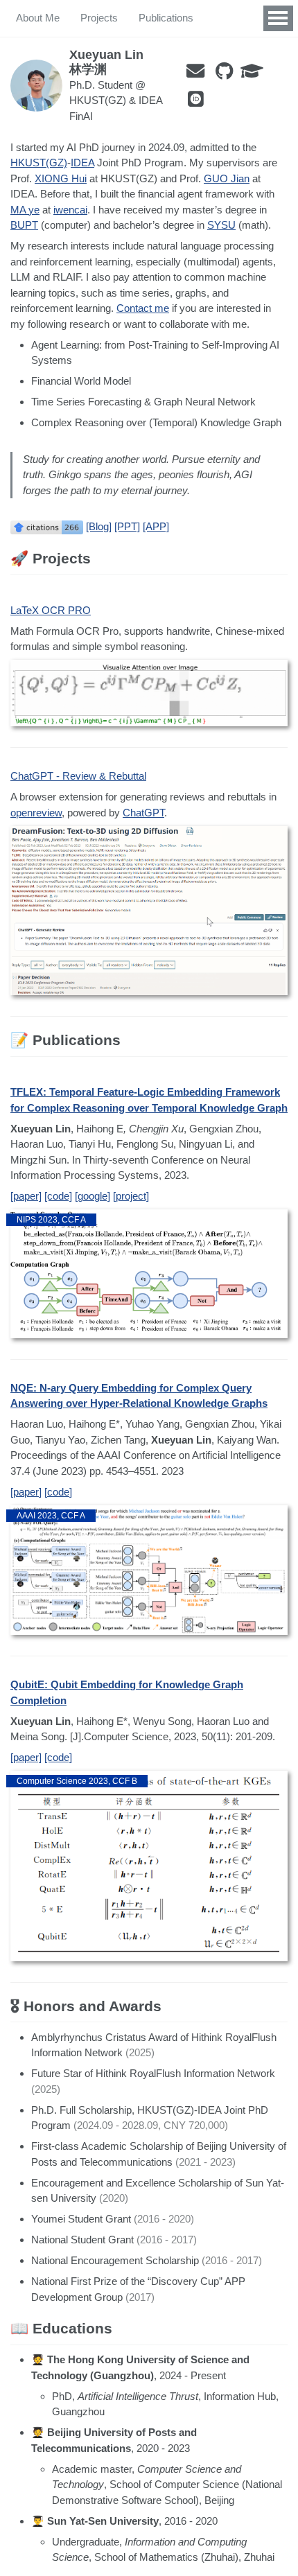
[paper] (26, 1196)
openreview (36, 813)
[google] (93, 1196)
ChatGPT (143, 813)
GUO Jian (227, 178)
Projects (99, 18)
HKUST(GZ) (39, 163)
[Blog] (99, 526)
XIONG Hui (61, 178)
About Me (38, 18)
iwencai (70, 210)
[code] (58, 1196)
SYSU (221, 225)
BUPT (24, 225)
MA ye (25, 210)
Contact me (143, 308)
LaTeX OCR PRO (51, 610)
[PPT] (127, 526)
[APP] (156, 526)
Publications (166, 18)
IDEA (82, 163)
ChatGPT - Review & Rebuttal (78, 776)
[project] (131, 1196)
